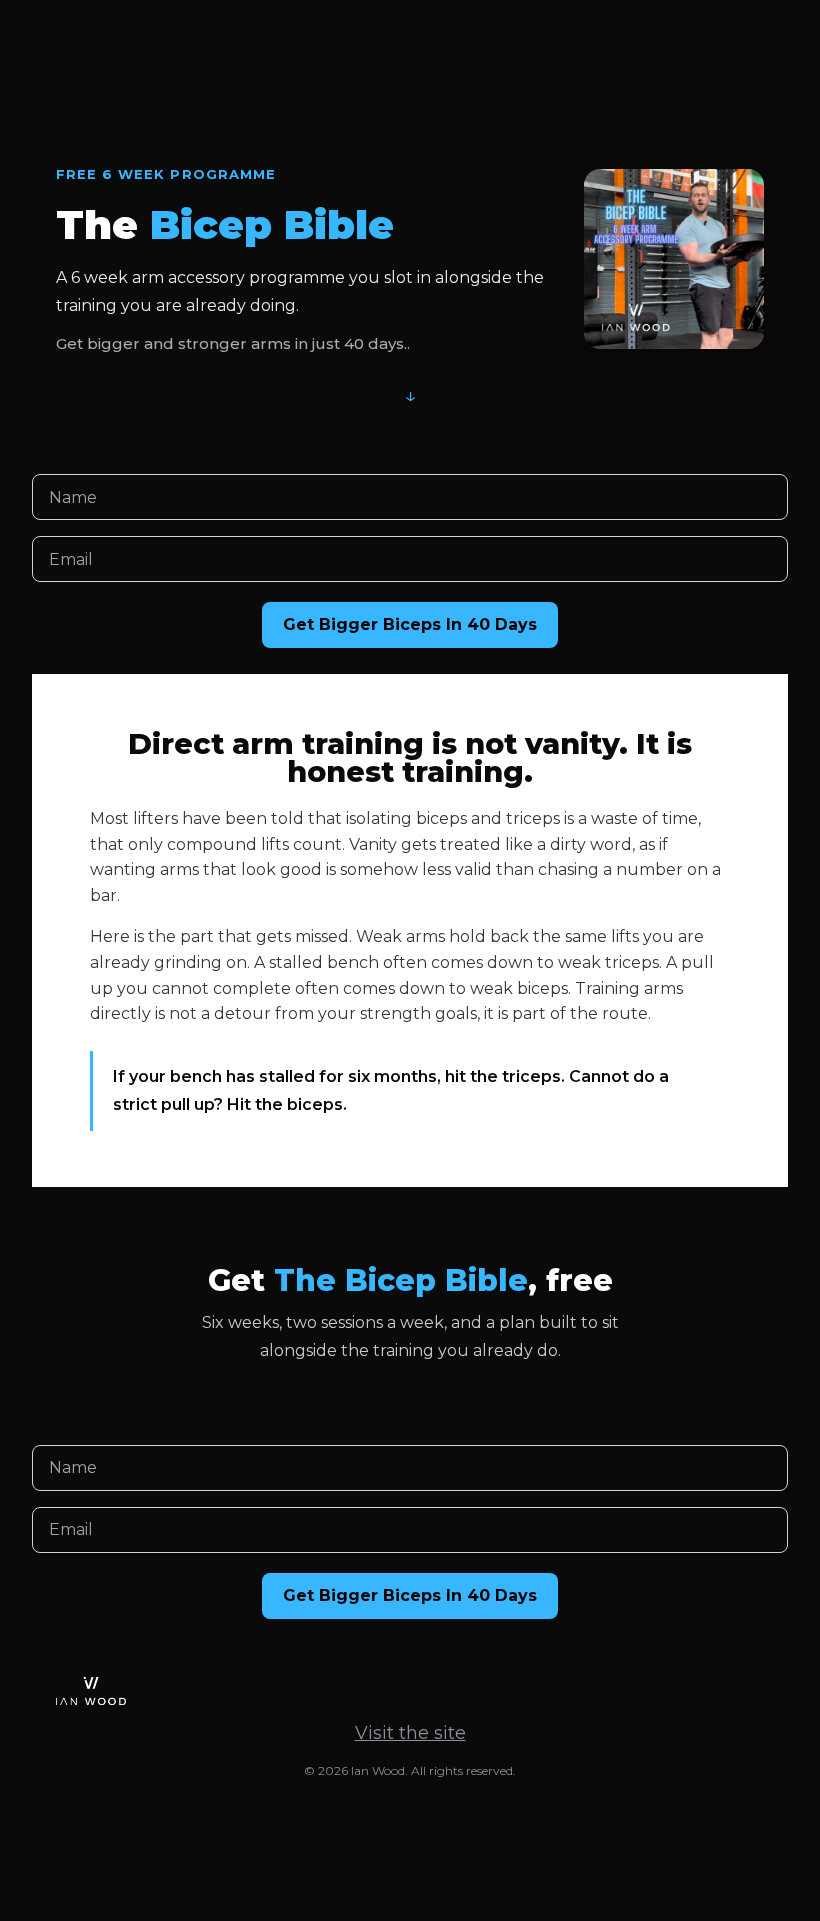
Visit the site (410, 1733)
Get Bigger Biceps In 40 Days (410, 624)
